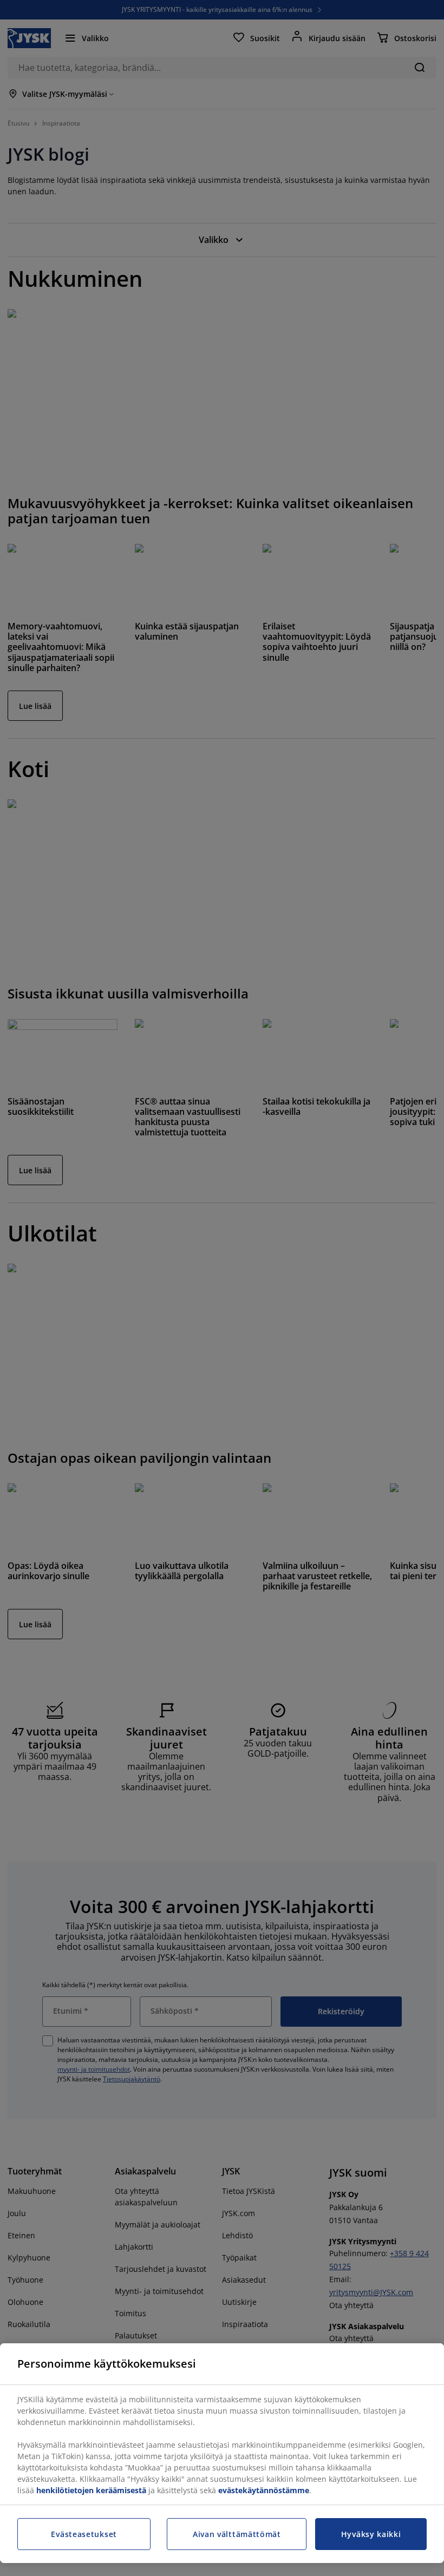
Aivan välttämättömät (237, 2534)
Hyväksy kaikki (371, 2534)
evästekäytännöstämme (264, 2490)
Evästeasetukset (84, 2534)
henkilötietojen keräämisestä (91, 2490)
